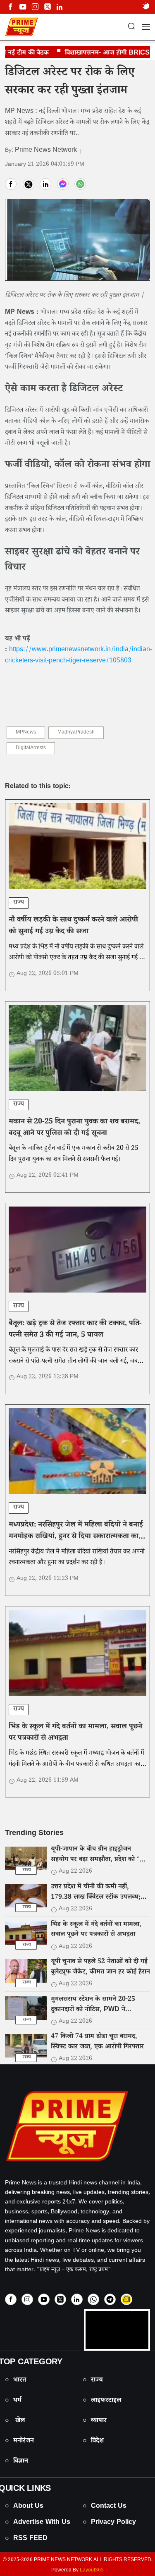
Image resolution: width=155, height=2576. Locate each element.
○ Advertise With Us (38, 2523)
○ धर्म (13, 2401)
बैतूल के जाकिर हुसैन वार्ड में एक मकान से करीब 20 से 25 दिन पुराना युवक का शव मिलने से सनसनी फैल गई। (74, 1154)
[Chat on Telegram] (110, 2299)
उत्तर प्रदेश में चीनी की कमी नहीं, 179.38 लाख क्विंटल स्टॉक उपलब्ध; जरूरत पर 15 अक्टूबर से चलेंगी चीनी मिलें (96, 1903)
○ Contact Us (105, 2507)
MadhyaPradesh (76, 733)
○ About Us (24, 2507)
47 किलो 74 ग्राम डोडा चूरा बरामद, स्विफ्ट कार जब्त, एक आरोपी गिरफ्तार (97, 2042)
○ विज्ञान (17, 2462)
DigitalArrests (31, 749)
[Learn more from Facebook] (10, 7)
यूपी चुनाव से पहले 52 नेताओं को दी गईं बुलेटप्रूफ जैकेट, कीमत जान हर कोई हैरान (100, 1967)
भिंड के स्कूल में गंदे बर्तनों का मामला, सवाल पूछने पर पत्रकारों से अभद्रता (75, 1733)
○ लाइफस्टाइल (102, 2401)
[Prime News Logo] (21, 27)
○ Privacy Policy (109, 2523)
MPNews (26, 733)
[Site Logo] (77, 2126)
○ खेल (15, 2421)
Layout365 (92, 2571)
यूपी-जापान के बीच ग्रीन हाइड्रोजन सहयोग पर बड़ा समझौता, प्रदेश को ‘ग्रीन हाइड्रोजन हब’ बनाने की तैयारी (100, 1860)
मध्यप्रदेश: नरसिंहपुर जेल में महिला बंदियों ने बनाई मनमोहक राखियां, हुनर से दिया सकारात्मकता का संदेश (76, 1537)
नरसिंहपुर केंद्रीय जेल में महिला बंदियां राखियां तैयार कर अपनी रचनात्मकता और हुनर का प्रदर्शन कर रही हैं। (77, 1558)
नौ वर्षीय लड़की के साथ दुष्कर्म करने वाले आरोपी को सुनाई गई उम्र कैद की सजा (73, 927)
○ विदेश (93, 2441)
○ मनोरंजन (19, 2441)
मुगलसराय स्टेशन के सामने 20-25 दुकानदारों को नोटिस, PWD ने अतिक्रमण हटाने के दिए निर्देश (93, 2010)
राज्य (19, 903)
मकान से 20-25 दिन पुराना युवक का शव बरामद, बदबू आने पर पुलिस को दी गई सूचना (74, 1128)
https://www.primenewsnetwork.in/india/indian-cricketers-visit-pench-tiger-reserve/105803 (79, 656)
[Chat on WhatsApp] (93, 2299)
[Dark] (146, 7)
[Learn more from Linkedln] (60, 7)
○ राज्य (93, 2381)
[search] (131, 27)
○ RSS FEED (26, 2539)
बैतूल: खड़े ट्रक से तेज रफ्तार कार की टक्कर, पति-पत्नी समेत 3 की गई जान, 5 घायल (75, 1330)
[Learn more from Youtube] (23, 7)
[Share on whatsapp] (80, 184)
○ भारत (15, 2381)
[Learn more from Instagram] (27, 2299)
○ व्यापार (95, 2421)
